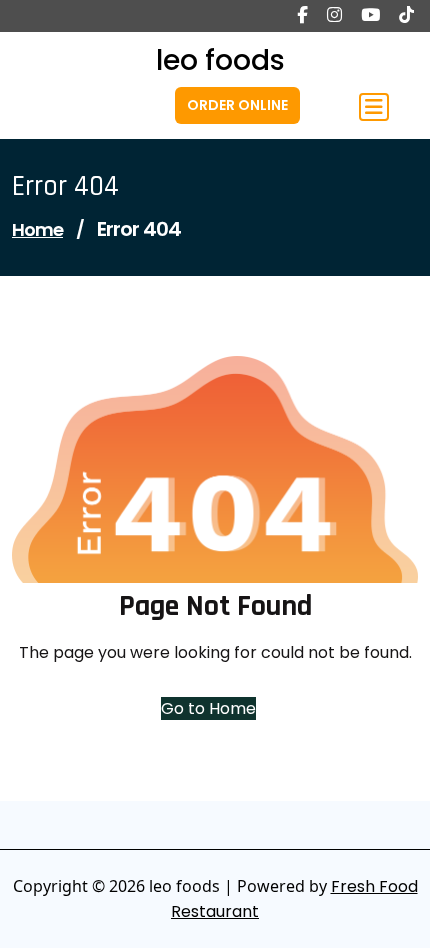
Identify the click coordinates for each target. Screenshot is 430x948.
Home (37, 229)
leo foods (220, 60)
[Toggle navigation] (374, 107)
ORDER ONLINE (237, 105)
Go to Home (208, 708)
